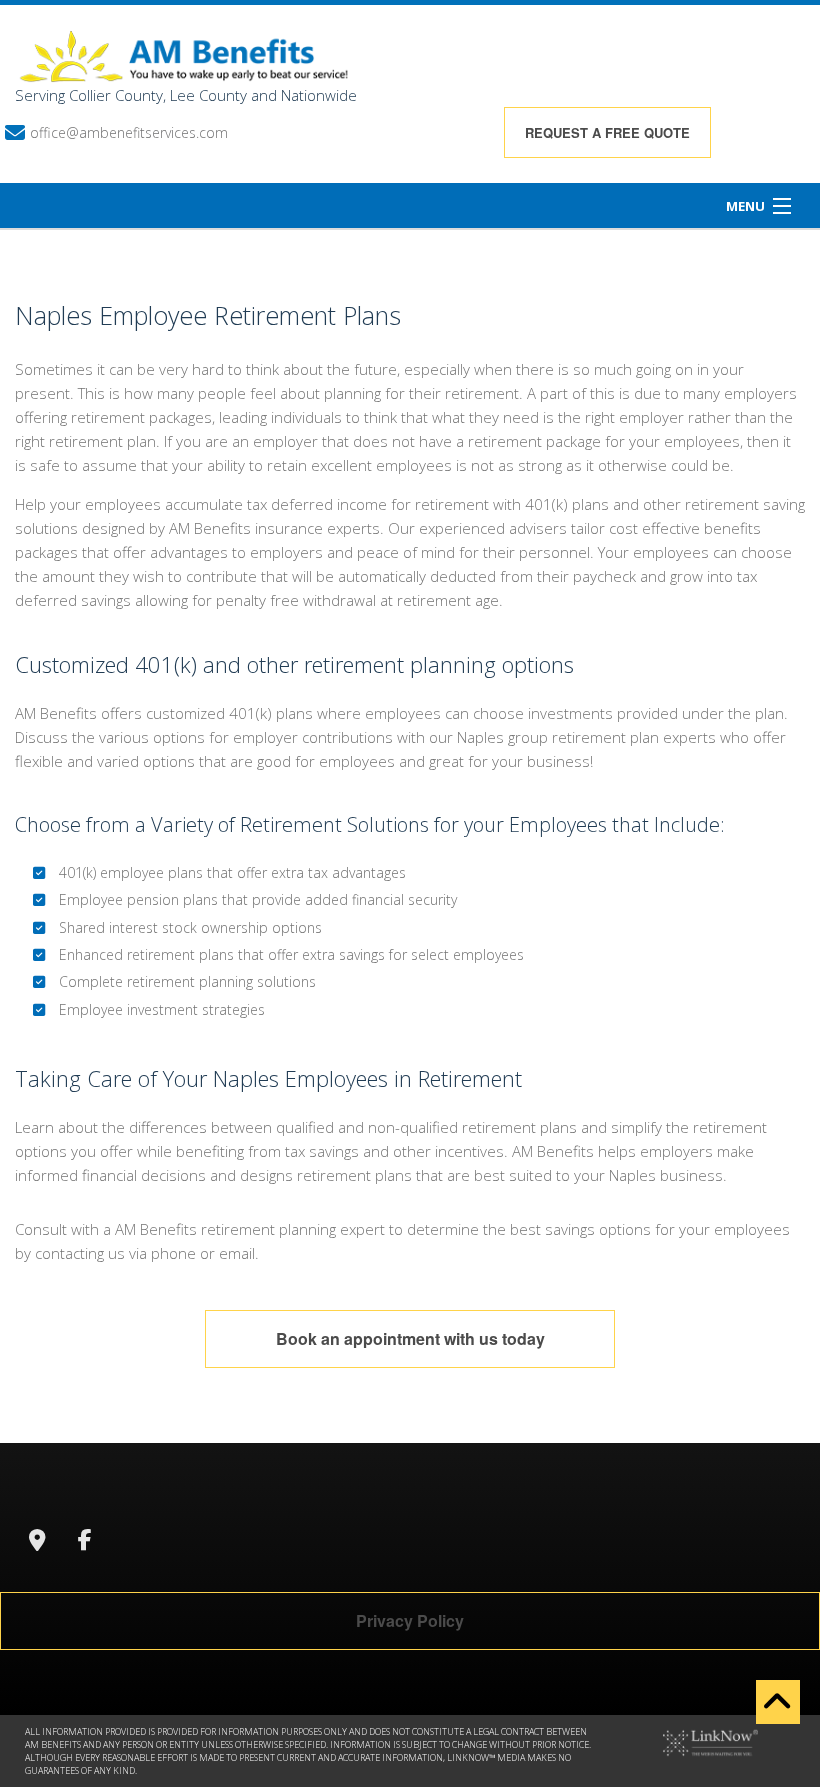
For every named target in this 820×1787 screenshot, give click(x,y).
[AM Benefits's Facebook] (85, 1542)
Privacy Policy (410, 1620)
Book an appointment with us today (410, 1338)
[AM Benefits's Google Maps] (37, 1542)
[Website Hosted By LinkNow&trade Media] (710, 1741)
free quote (607, 132)
